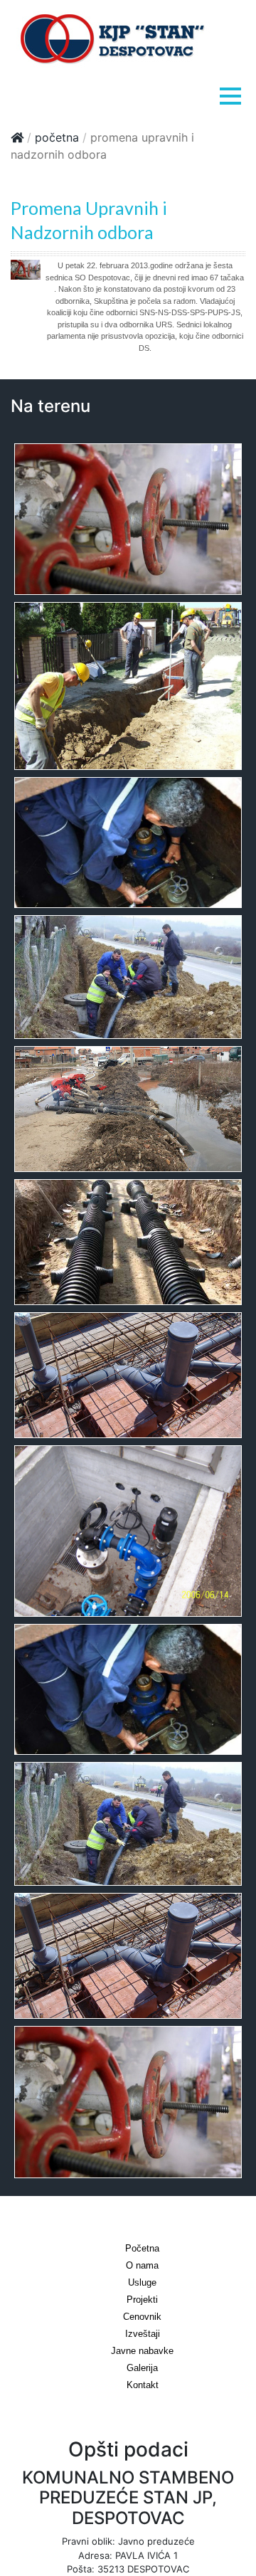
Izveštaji (143, 2334)
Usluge (142, 2282)
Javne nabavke (142, 2351)
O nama (142, 2265)
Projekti (142, 2300)
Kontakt (143, 2385)
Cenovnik (142, 2317)
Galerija (142, 2368)
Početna (57, 137)
